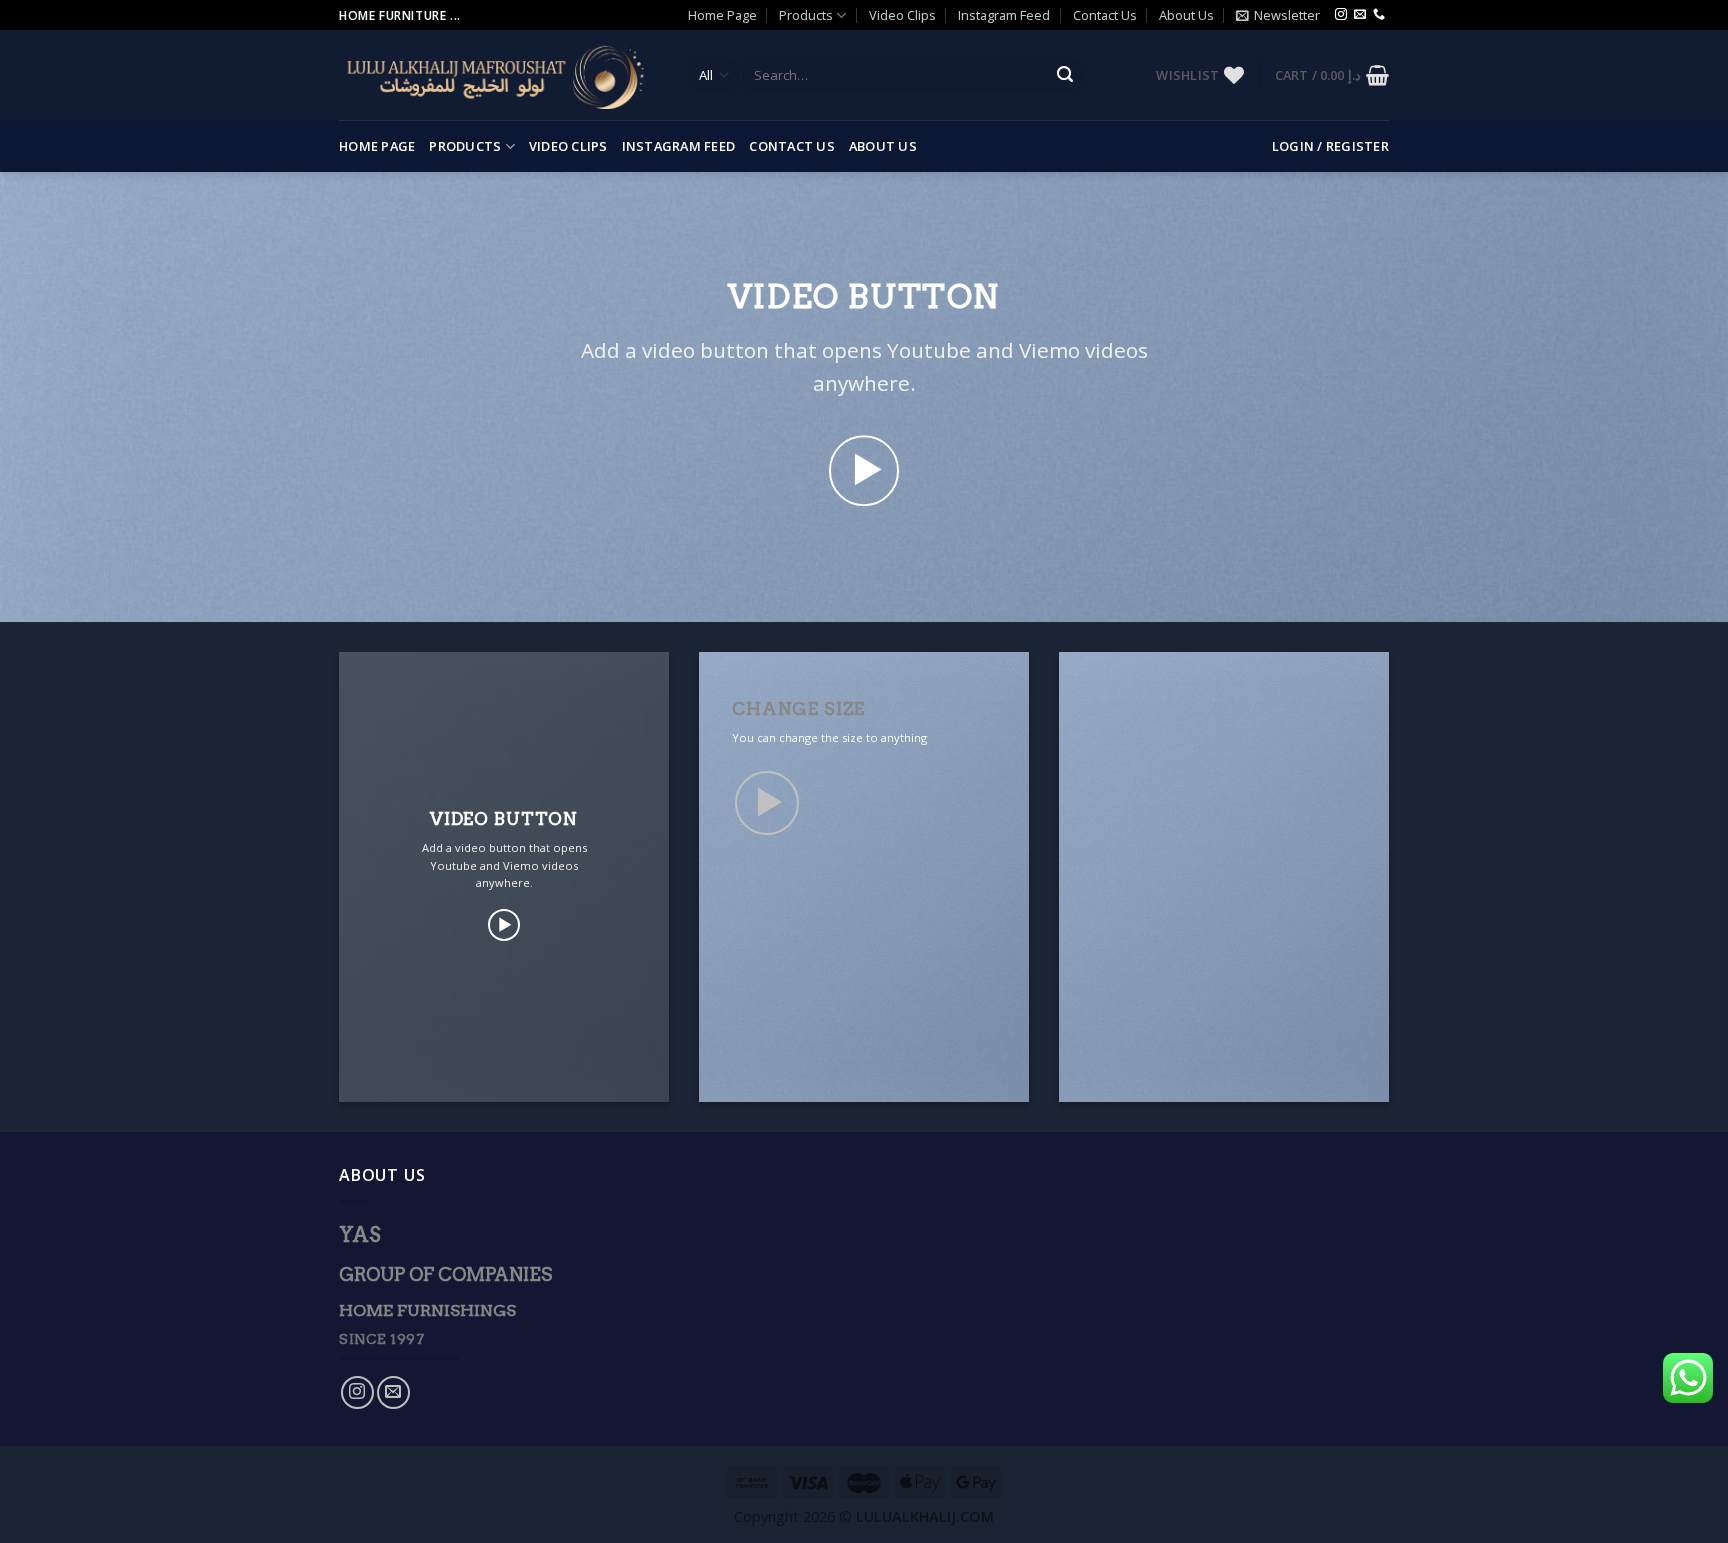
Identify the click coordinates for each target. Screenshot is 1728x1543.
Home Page (722, 15)
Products (806, 15)
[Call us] (1379, 15)
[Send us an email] (1360, 15)
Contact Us (1105, 15)
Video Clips (902, 15)
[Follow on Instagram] (1341, 15)
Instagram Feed (1004, 15)
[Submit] (1065, 76)
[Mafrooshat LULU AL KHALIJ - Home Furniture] (498, 75)
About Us (1186, 15)
